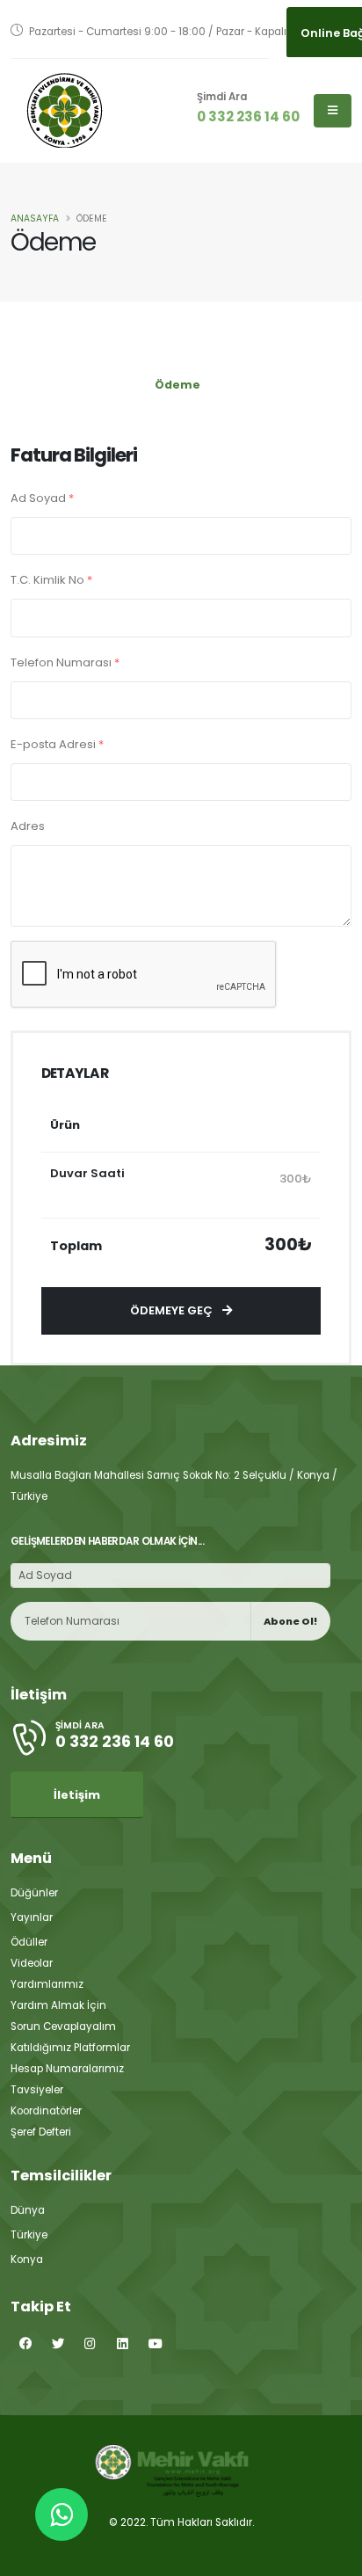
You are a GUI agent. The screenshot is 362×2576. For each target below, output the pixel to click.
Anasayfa (35, 218)
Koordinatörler (46, 2111)
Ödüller (29, 1942)
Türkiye (29, 2235)
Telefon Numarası (65, 662)
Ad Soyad (42, 498)
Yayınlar (32, 1917)
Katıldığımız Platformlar (70, 2048)
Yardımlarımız (47, 1984)
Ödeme (177, 385)
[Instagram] (90, 2344)
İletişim (77, 1795)
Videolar (32, 1963)
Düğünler (34, 1893)
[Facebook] (25, 2344)
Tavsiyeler (37, 2090)
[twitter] (58, 2344)
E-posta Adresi (57, 744)
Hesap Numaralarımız (67, 2069)
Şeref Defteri (41, 2132)
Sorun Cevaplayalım (63, 2027)
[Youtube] (155, 2344)
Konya (27, 2259)
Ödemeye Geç (173, 1310)
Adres (28, 826)
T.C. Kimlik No (51, 580)
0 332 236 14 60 (248, 116)
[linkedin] (123, 2344)
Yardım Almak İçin (58, 2005)
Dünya (28, 2210)
